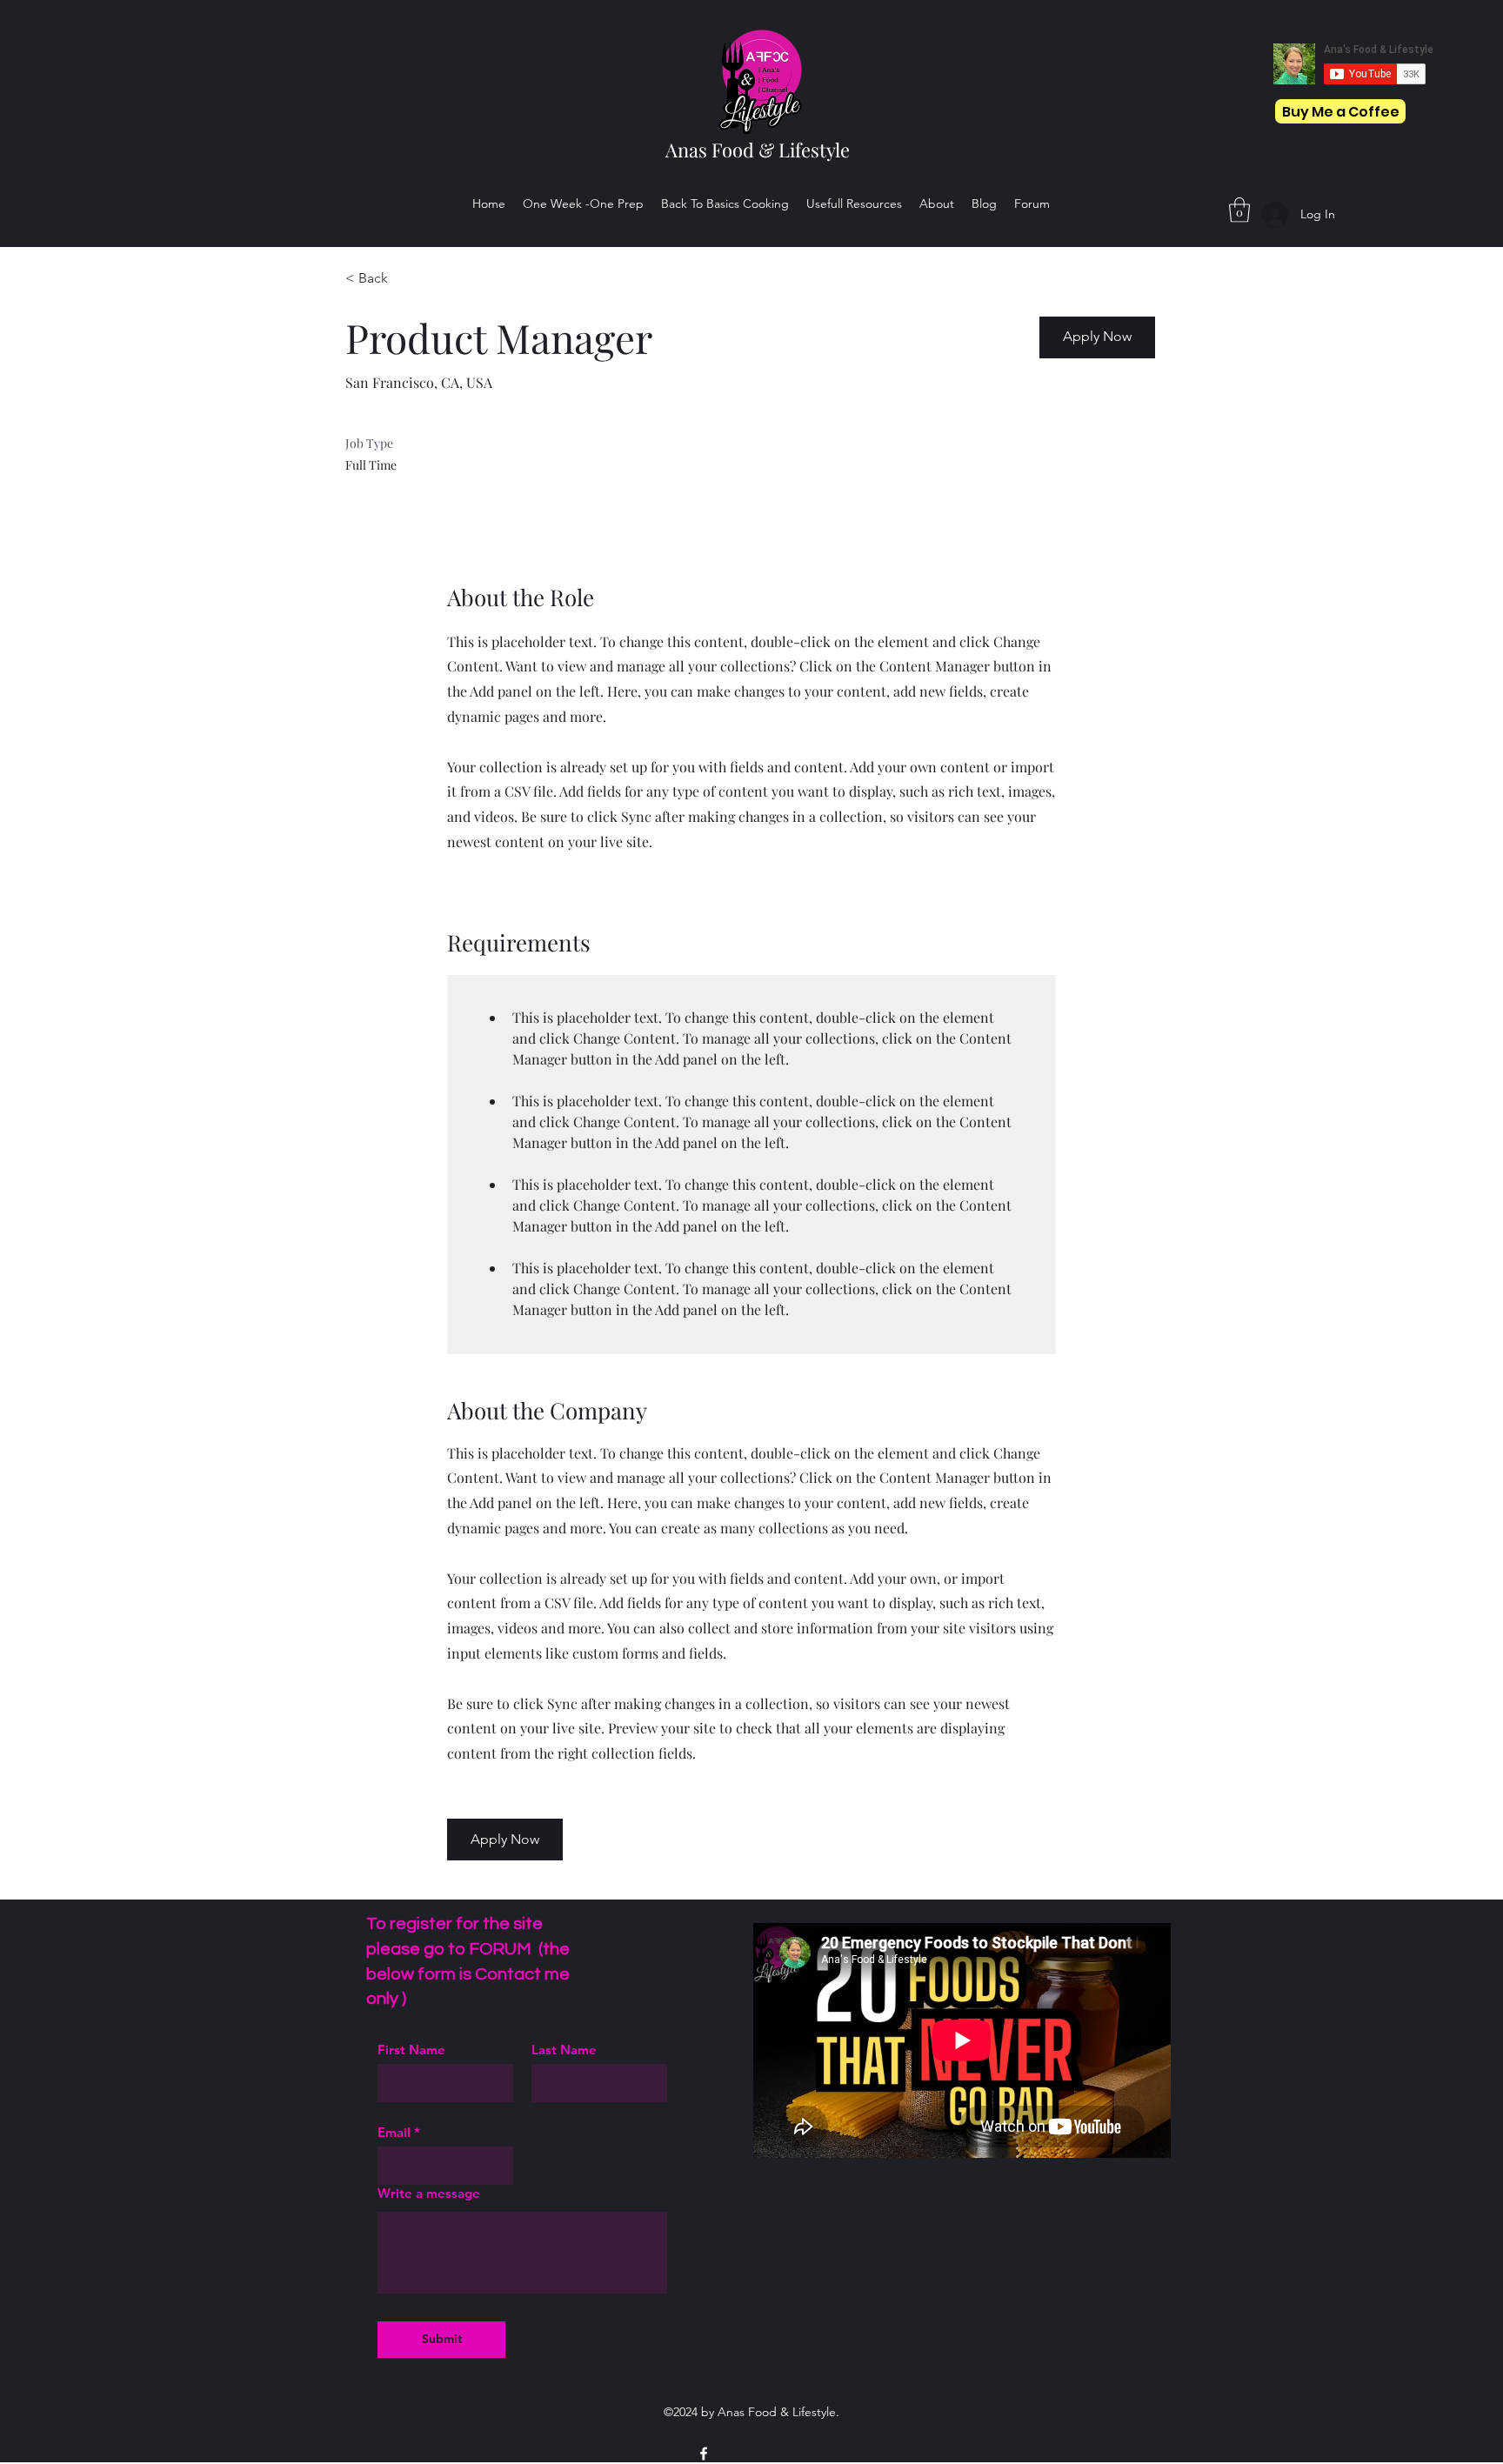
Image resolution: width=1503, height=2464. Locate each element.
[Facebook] (704, 2454)
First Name (411, 2050)
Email (394, 2132)
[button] (1239, 210)
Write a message (429, 2193)
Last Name (564, 2050)
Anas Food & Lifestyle (758, 150)
